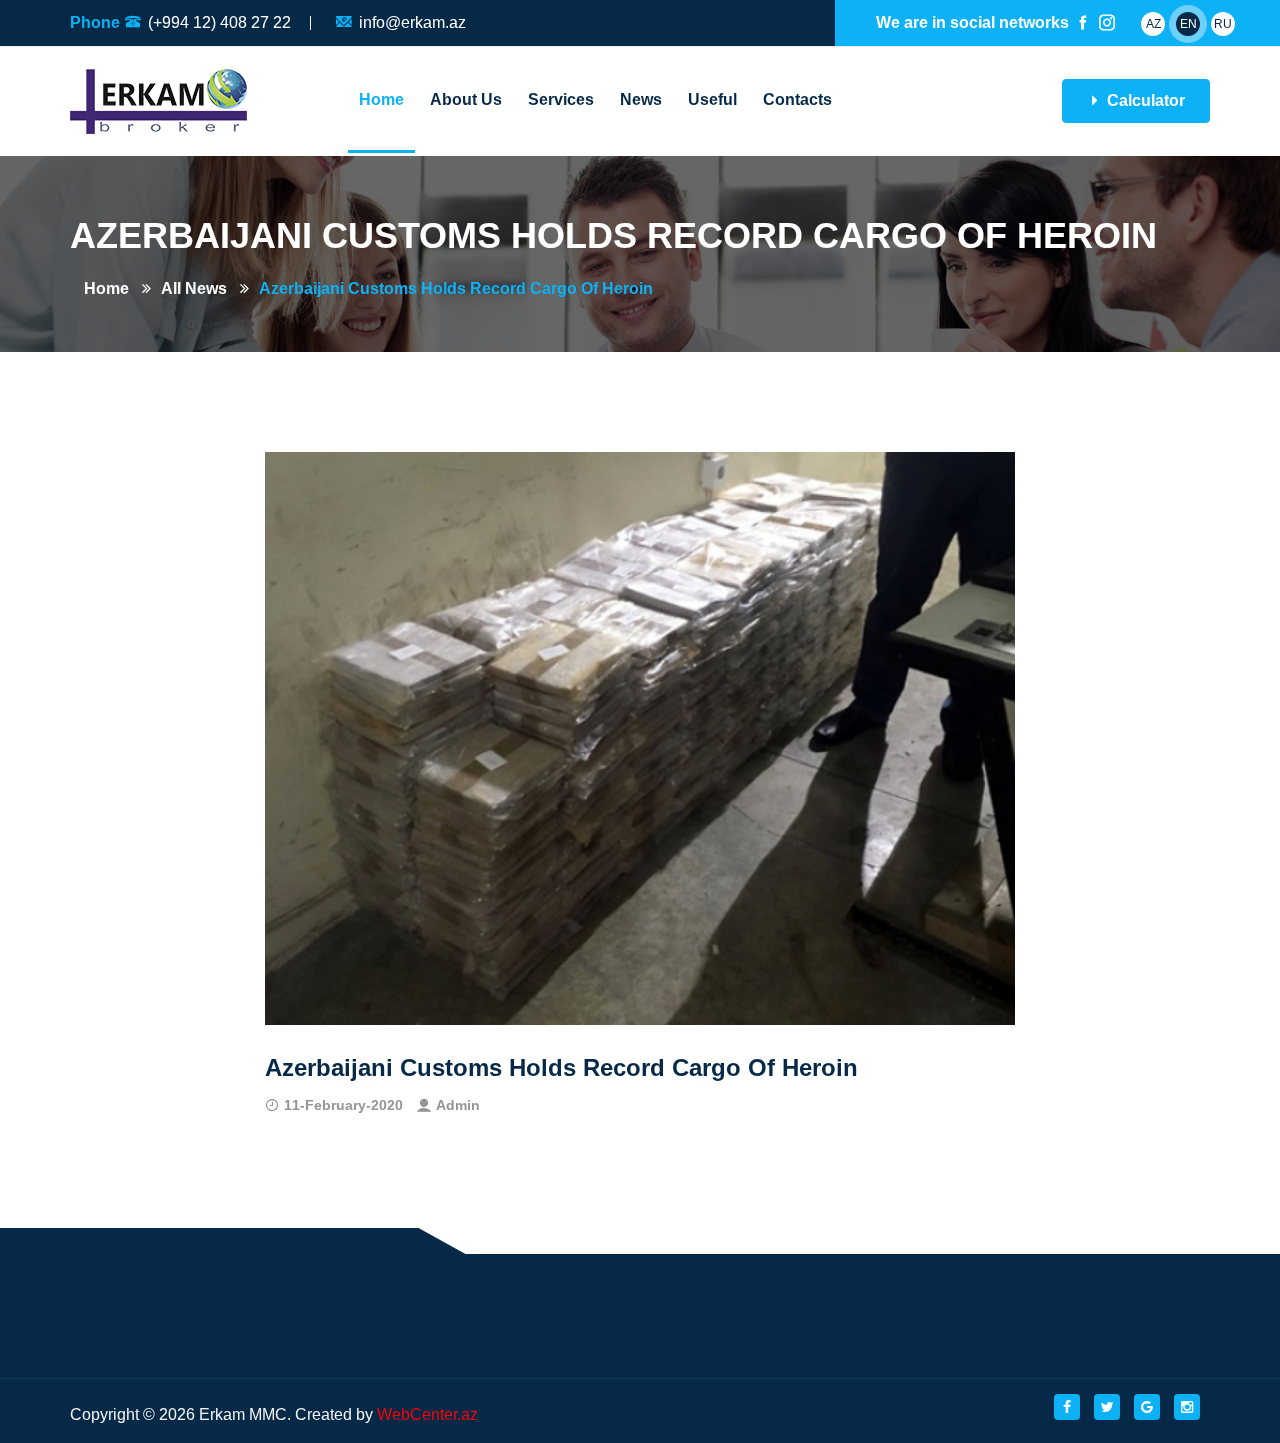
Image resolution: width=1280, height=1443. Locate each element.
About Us (466, 99)
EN (1188, 24)
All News (194, 288)
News (641, 99)
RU (1223, 24)
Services (561, 99)
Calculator (1144, 100)
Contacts (797, 99)
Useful (712, 99)
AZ (1153, 24)
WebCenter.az (427, 1414)
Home (381, 99)
